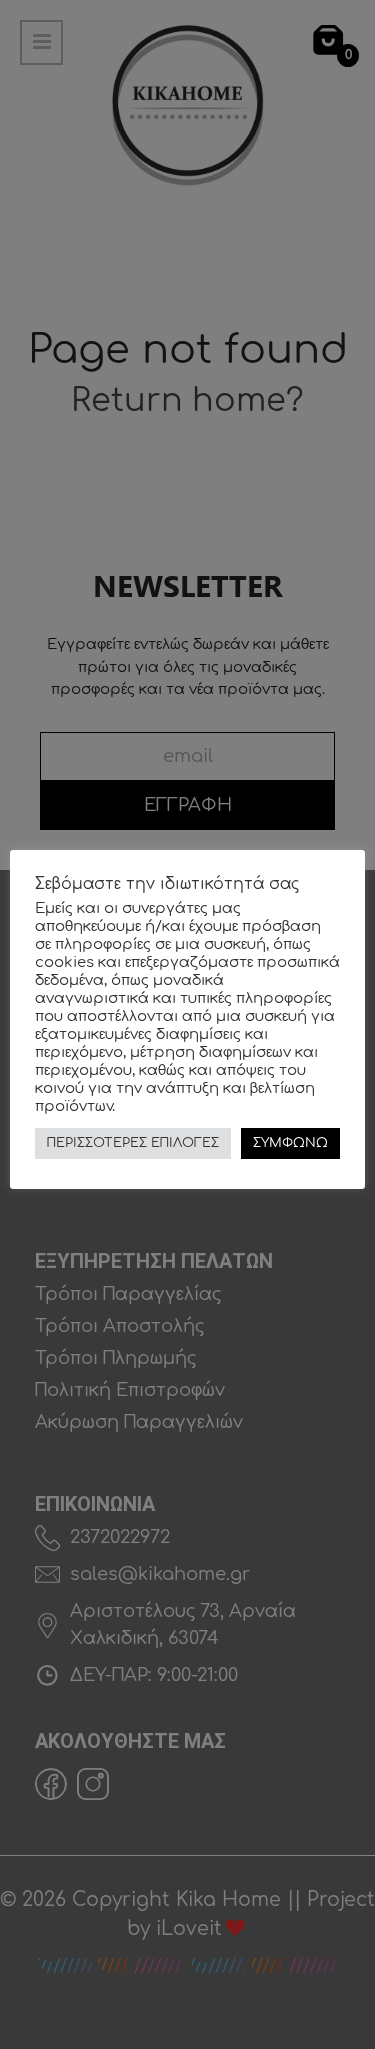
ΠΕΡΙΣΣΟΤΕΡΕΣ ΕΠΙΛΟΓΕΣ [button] (133, 1143)
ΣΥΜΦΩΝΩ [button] (290, 1143)
